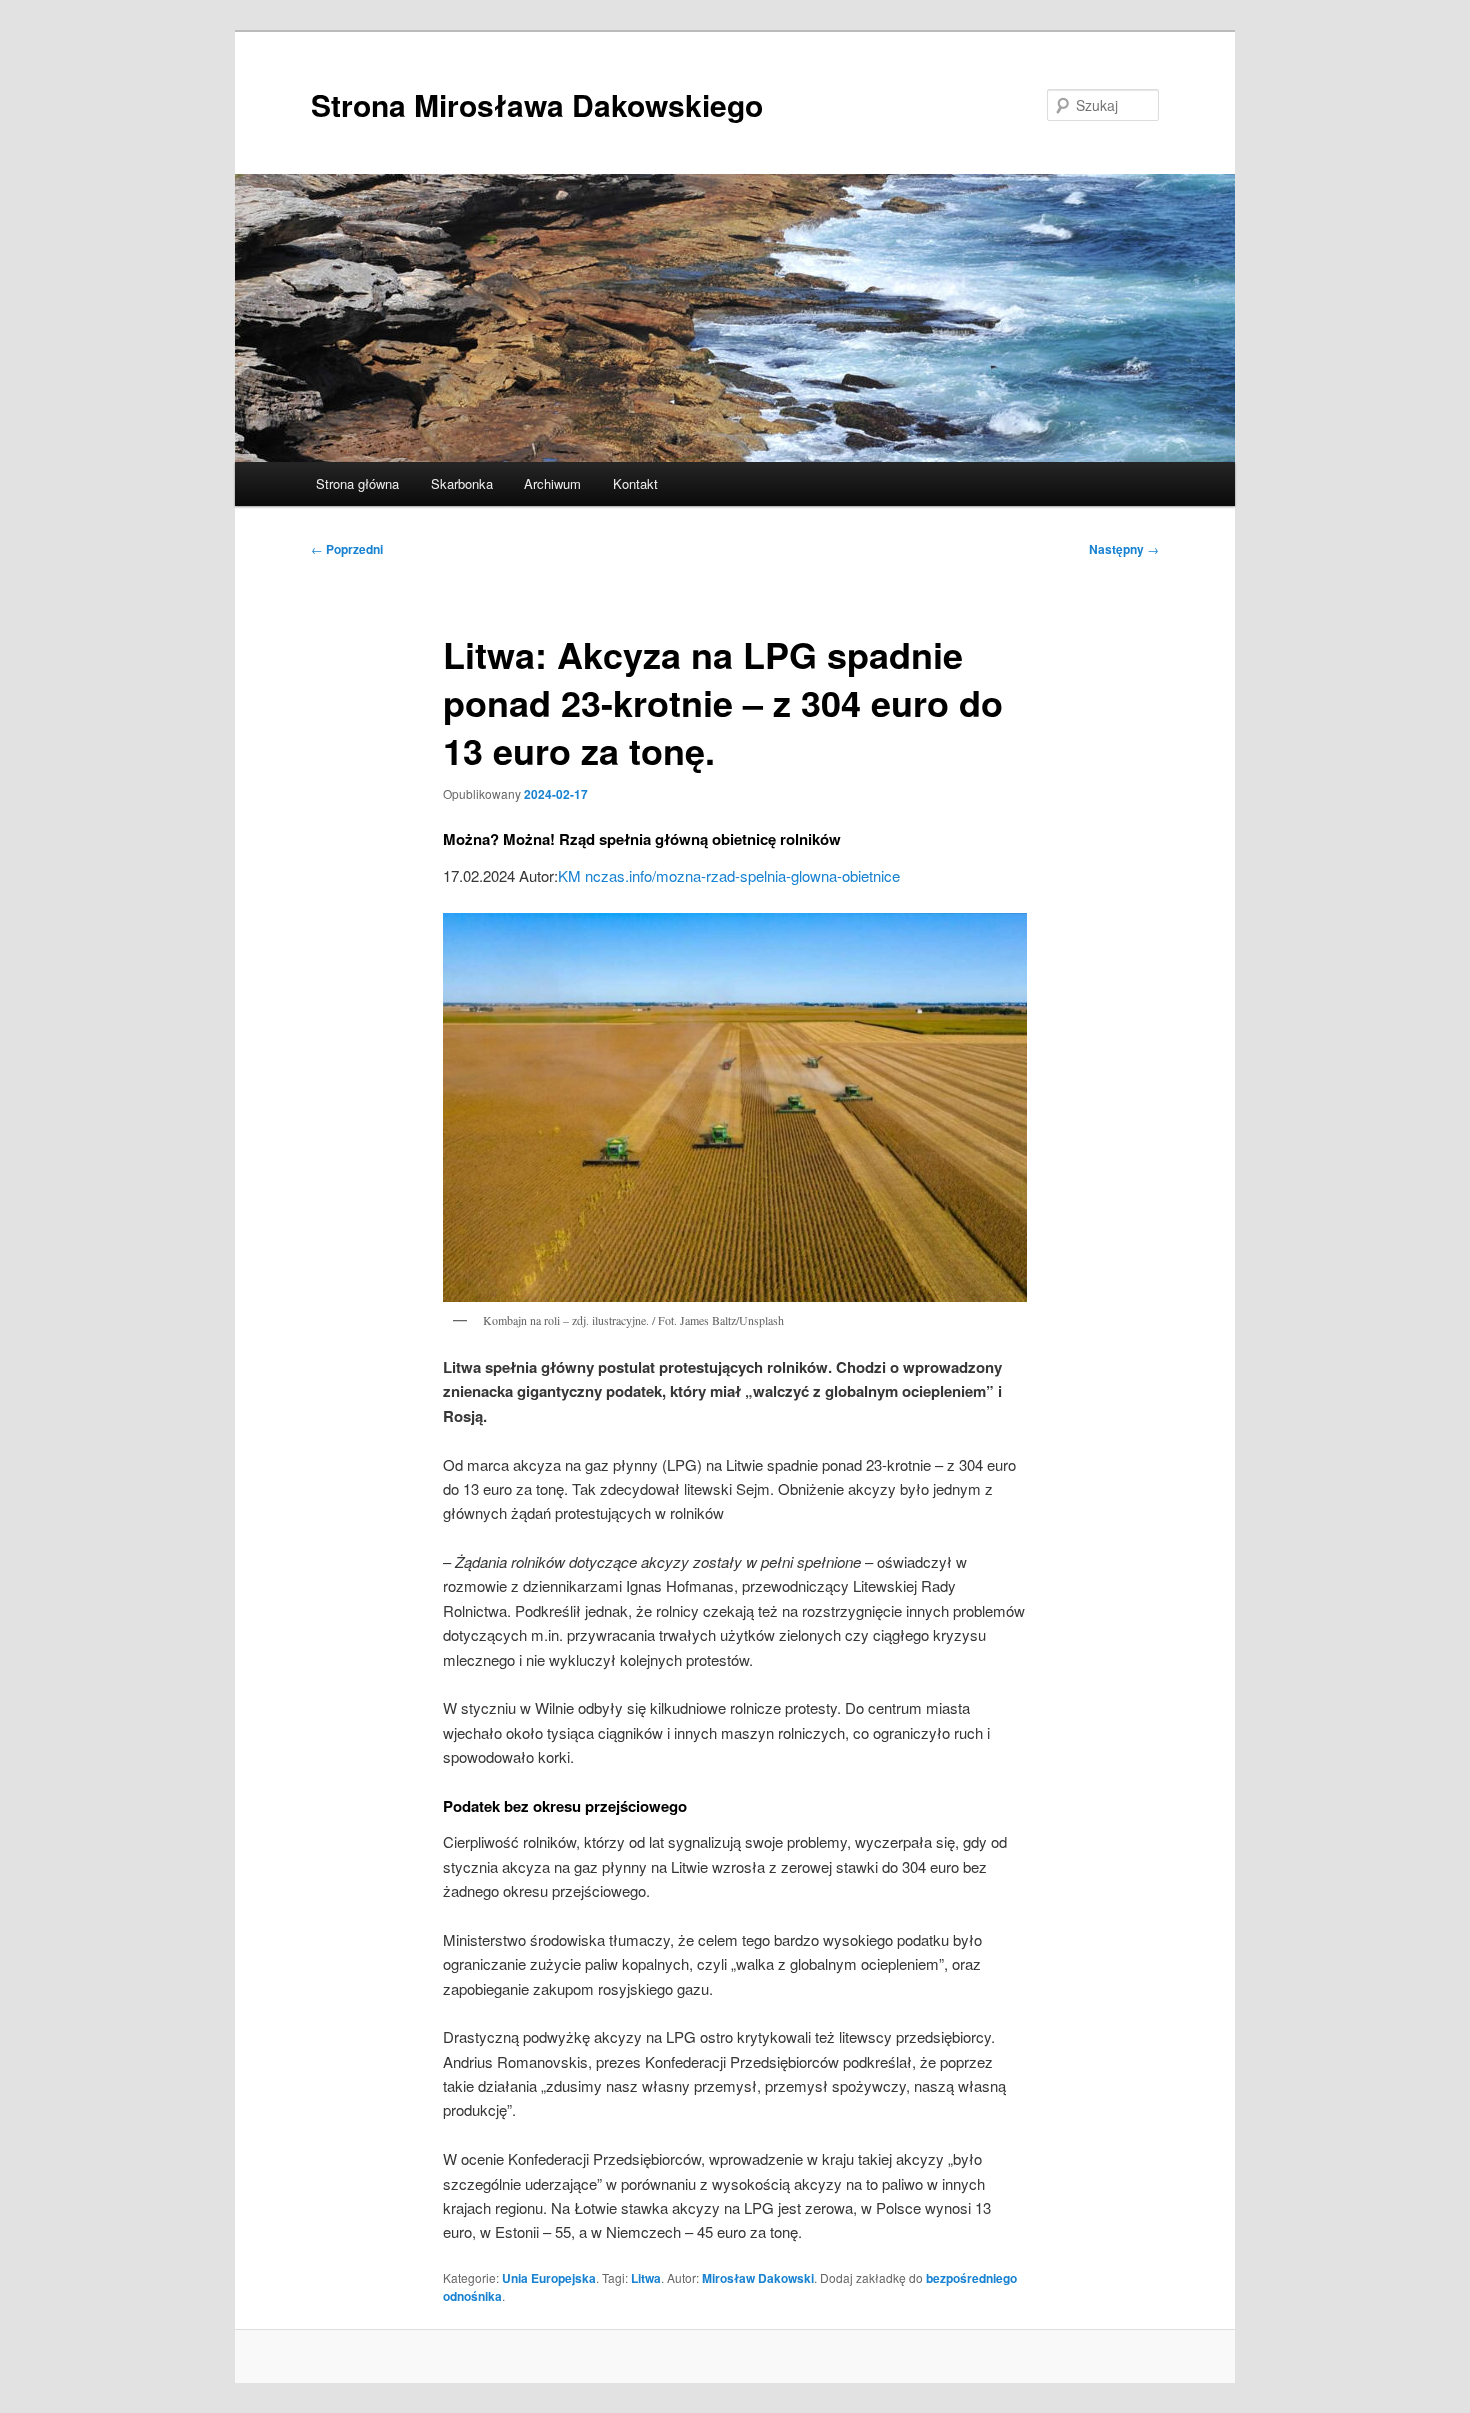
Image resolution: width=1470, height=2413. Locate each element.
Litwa (646, 2278)
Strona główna (357, 483)
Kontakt (635, 483)
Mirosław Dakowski (758, 2278)
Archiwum (552, 483)
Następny (1124, 549)
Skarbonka (462, 483)
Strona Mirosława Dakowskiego (537, 104)
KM (569, 875)
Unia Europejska (549, 2278)
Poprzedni (347, 549)
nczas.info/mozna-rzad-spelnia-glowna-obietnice (742, 875)
